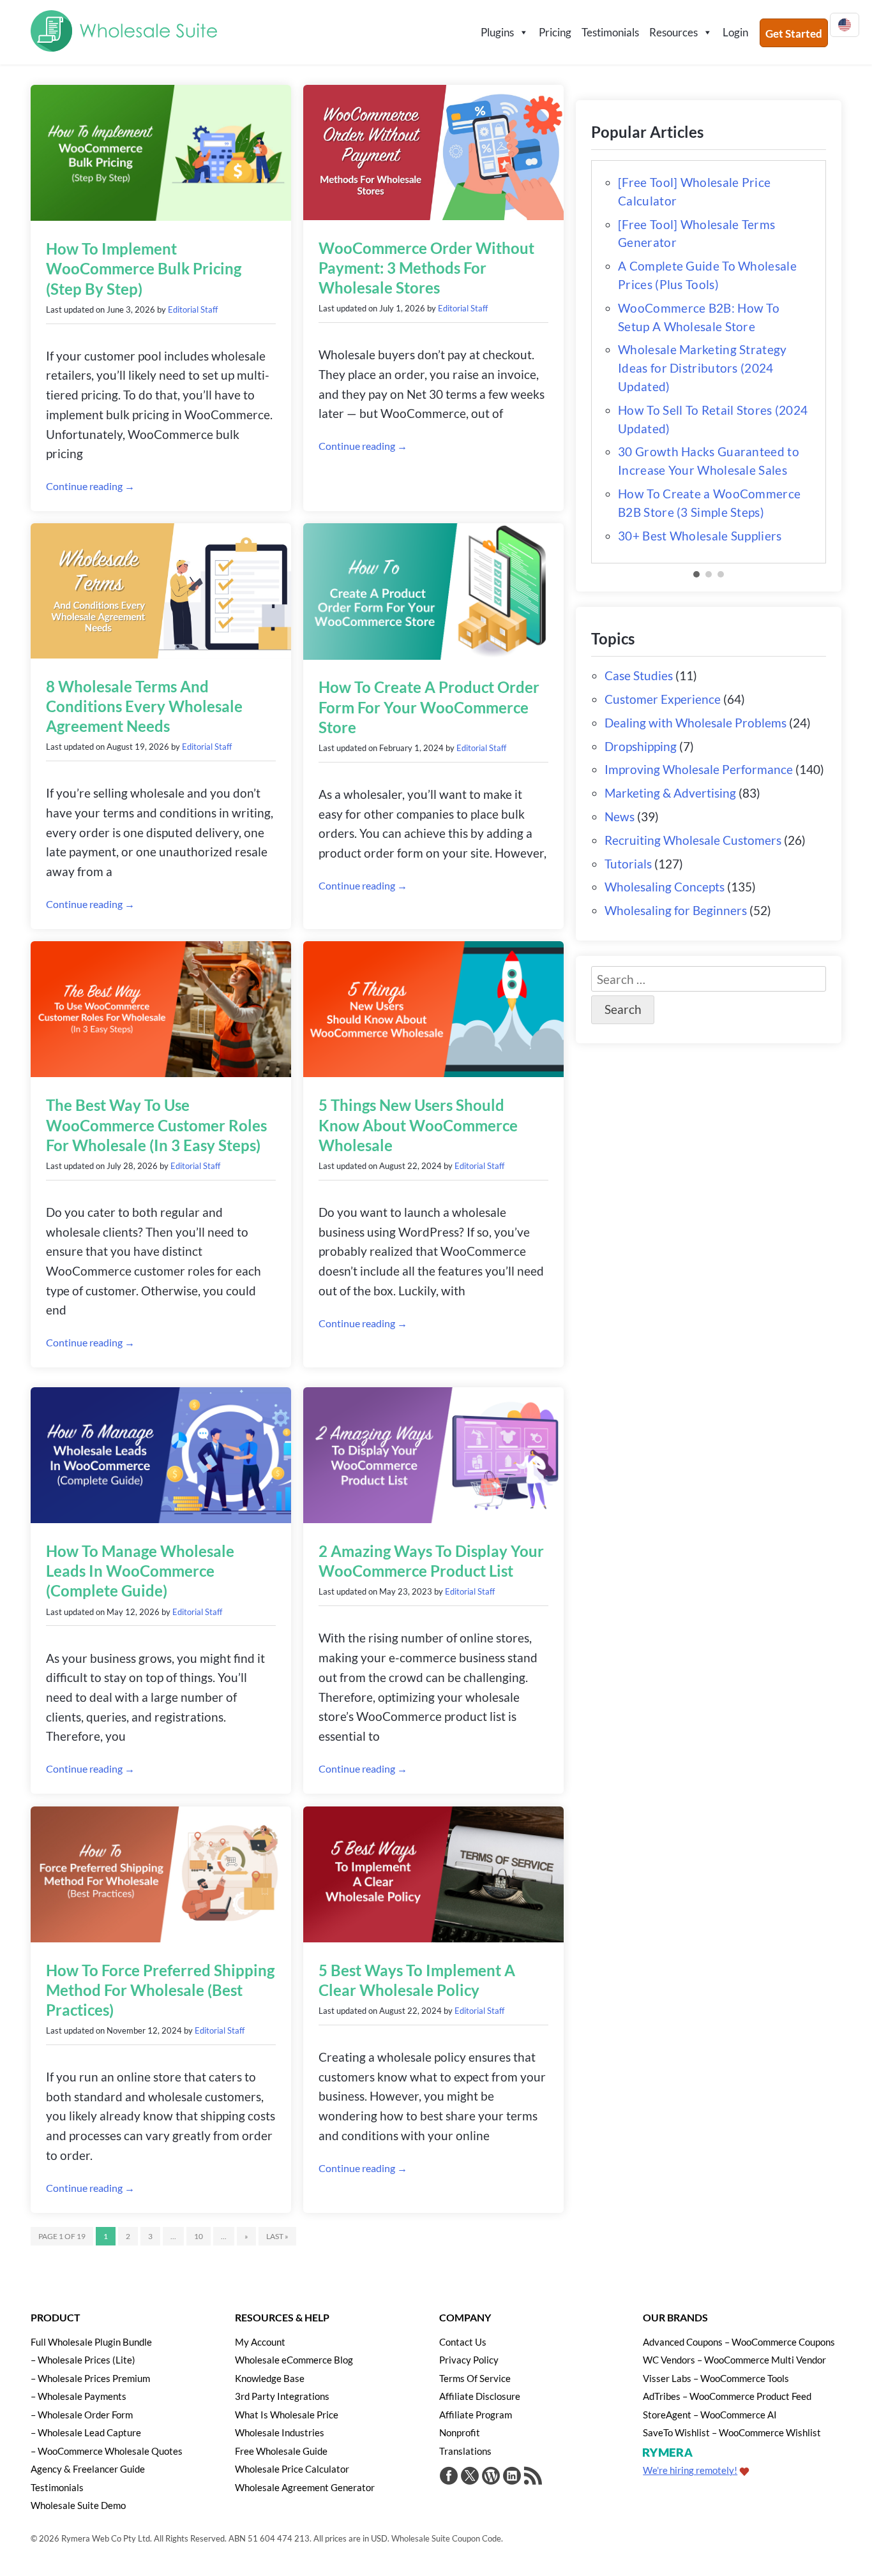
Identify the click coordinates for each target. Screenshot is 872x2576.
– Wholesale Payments (79, 2396)
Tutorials (628, 864)
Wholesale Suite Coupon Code (446, 2538)
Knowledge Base (270, 2378)
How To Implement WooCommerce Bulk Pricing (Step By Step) (144, 268)
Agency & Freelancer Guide (88, 2469)
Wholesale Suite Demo (78, 2505)
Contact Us (463, 2342)
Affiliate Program (476, 2415)
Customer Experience (663, 699)
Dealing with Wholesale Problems (695, 723)
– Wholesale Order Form (82, 2415)
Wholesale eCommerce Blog (294, 2360)
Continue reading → (90, 486)
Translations (465, 2451)
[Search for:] (709, 979)
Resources (673, 32)
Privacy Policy (469, 2360)
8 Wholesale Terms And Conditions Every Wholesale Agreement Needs (144, 706)
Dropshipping (641, 746)
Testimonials (610, 32)
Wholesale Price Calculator (292, 2469)
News (620, 816)
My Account (260, 2342)
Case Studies (639, 675)
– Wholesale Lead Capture (86, 2432)
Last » (277, 2236)
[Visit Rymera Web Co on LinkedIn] (512, 2477)
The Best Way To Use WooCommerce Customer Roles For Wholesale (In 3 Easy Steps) (156, 1125)
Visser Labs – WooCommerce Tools (716, 2378)
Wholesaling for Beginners (676, 910)
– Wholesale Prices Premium (90, 2378)
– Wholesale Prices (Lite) (83, 2360)
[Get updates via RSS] (533, 2477)
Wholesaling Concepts (665, 887)
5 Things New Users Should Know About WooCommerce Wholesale (418, 1125)
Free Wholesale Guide (281, 2451)
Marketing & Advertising (670, 793)
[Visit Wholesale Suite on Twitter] (470, 2477)
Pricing (555, 32)
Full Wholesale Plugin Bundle (91, 2342)
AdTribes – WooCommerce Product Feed (727, 2396)
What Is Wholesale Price (287, 2415)
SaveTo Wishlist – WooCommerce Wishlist (732, 2432)
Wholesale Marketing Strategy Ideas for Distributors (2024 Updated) (702, 368)
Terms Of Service (475, 2378)
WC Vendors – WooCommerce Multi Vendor (734, 2360)
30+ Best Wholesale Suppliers (700, 536)
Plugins (497, 32)
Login (735, 32)
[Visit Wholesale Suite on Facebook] (449, 2477)
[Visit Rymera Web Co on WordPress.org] (491, 2477)
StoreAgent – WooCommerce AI (710, 2415)
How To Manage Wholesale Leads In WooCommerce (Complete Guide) (140, 1571)
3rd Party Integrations (282, 2396)
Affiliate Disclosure (480, 2396)
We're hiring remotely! (690, 2470)
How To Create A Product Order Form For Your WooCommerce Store (429, 707)
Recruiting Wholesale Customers (693, 840)
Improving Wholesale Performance (699, 769)
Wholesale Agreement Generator (305, 2487)
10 (199, 2236)
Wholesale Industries (280, 2432)
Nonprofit (460, 2432)
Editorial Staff (193, 309)
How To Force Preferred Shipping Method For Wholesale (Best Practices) (160, 1990)
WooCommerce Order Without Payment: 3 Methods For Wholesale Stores (426, 268)
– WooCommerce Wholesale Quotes (107, 2451)
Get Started (794, 34)
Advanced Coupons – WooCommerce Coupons (739, 2342)
